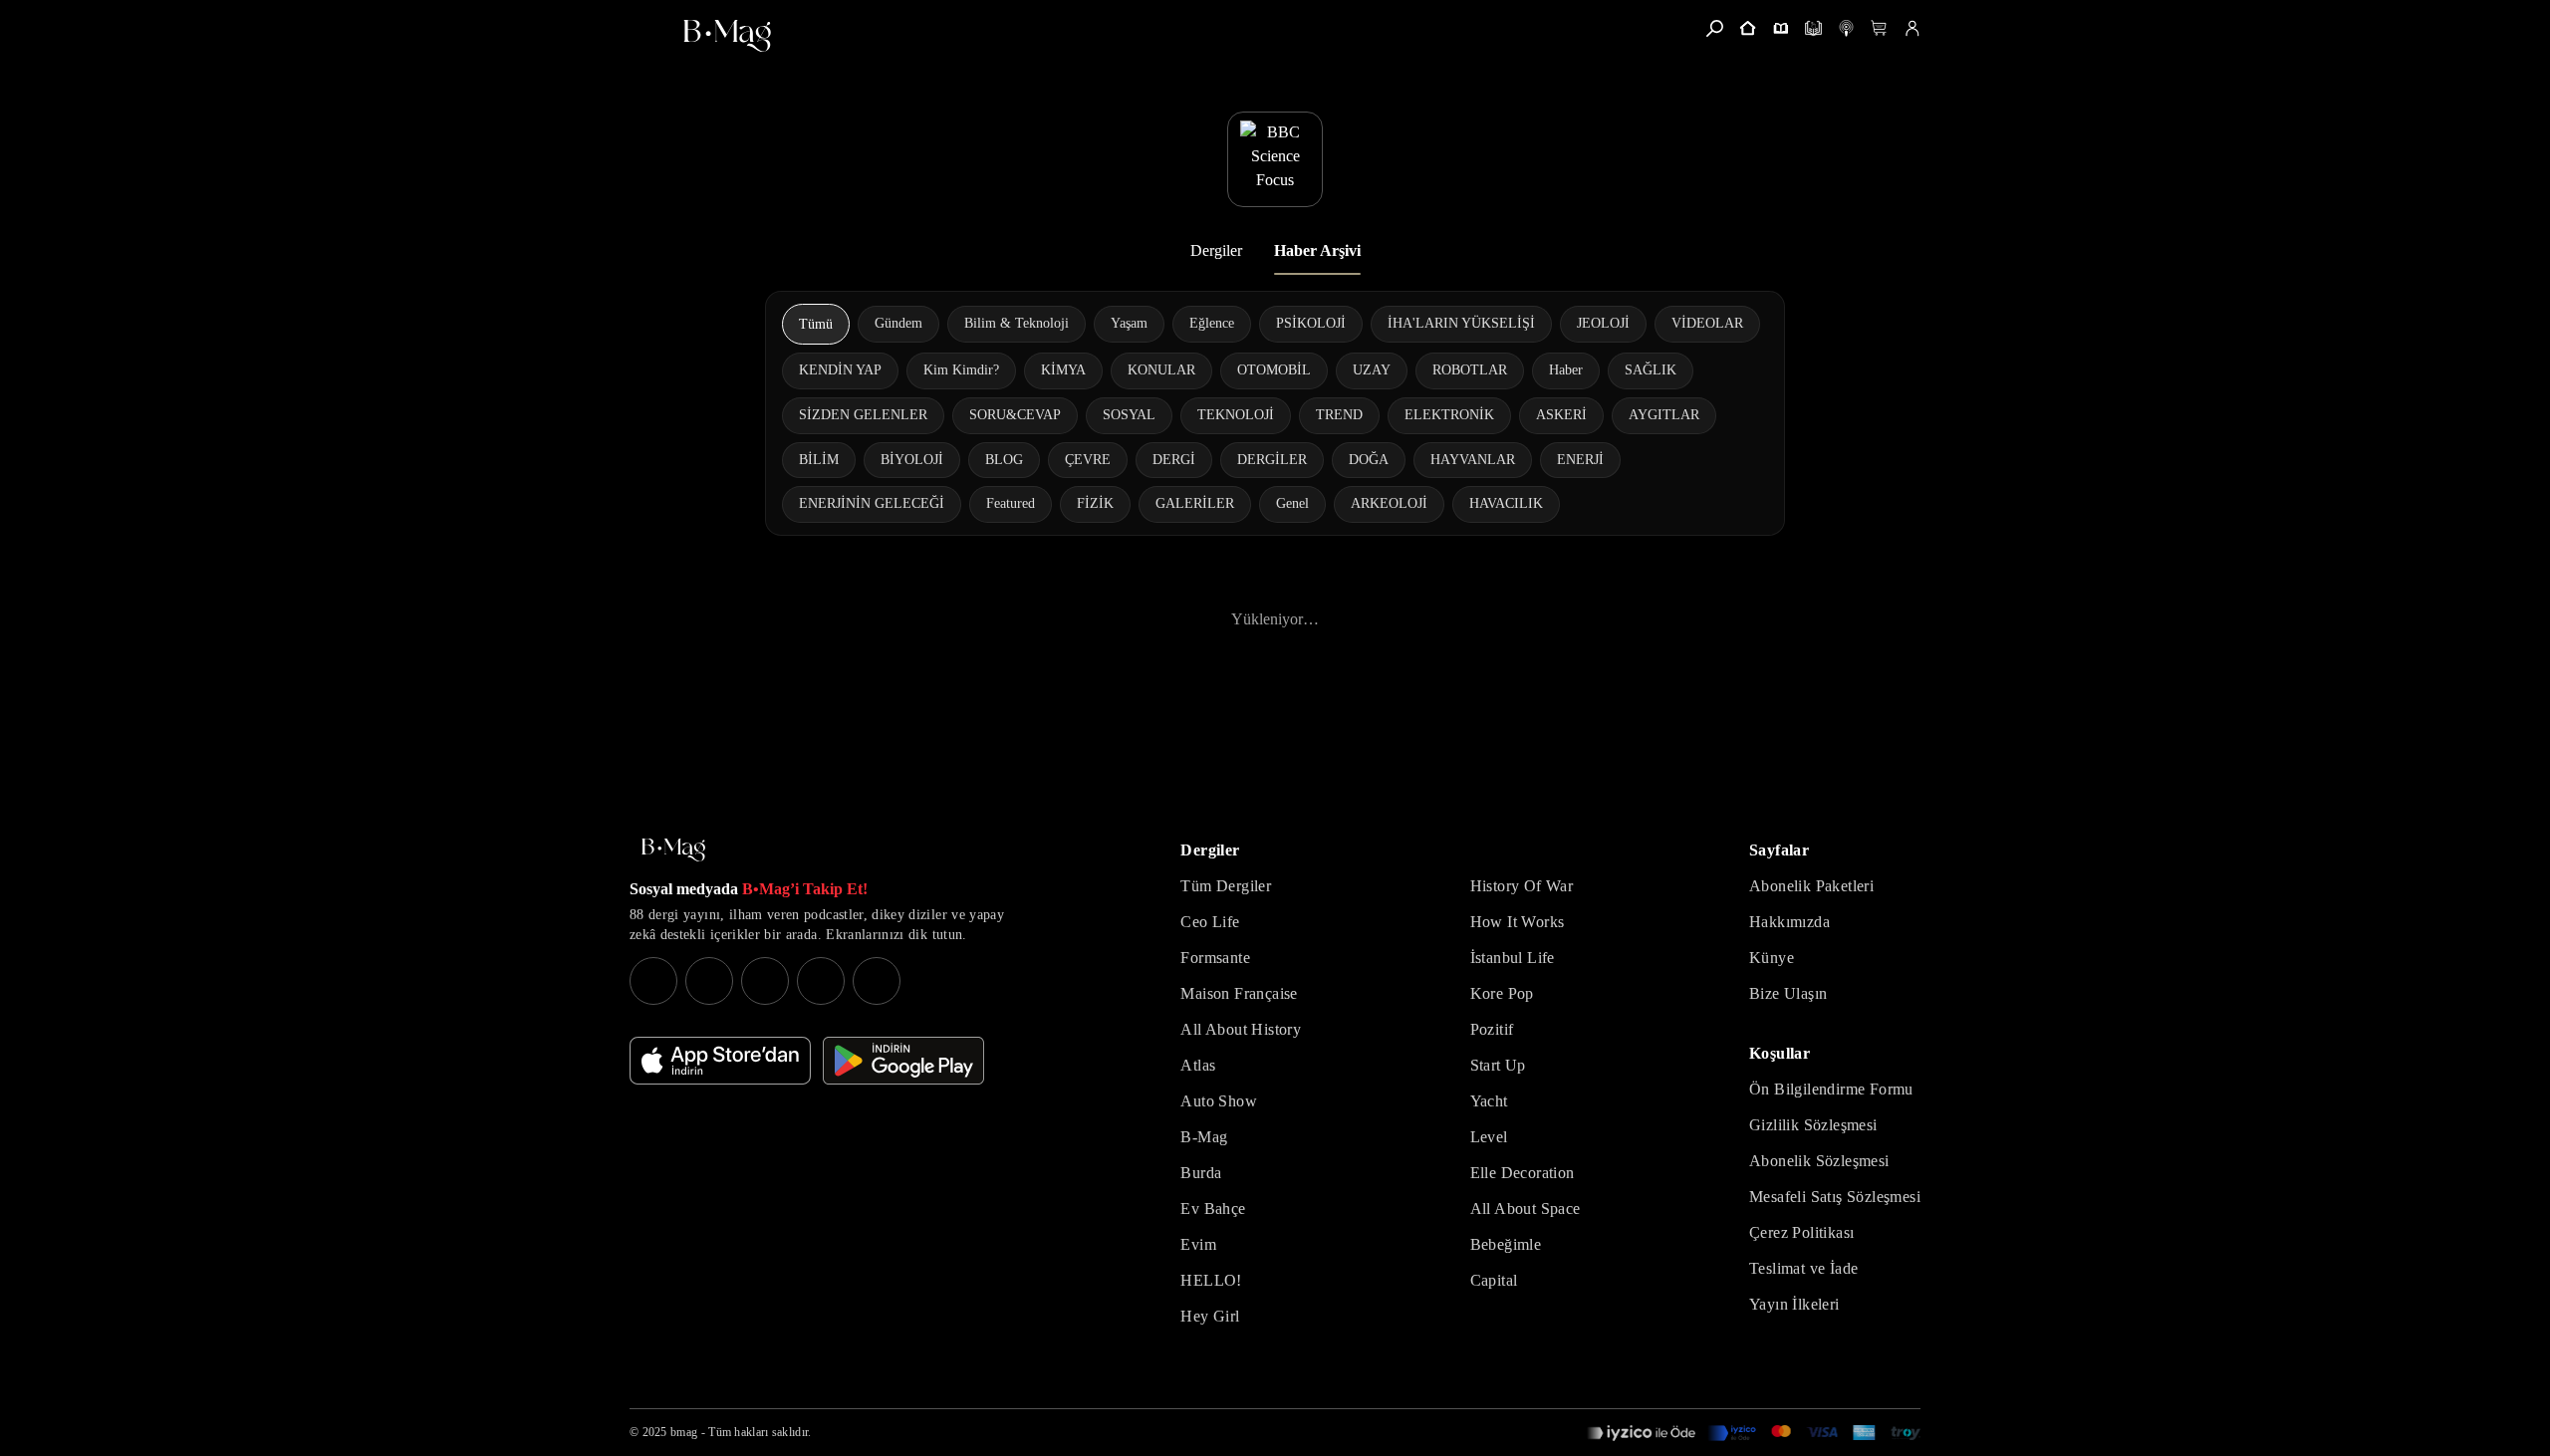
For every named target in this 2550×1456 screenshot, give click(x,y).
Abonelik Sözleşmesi (1819, 1161)
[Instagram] (653, 981)
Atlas (1198, 1065)
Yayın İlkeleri (1794, 1304)
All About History (1241, 1029)
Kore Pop (1502, 993)
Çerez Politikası (1801, 1232)
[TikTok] (877, 981)
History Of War (1522, 886)
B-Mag (1204, 1137)
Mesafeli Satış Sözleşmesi (1835, 1197)
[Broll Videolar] (1846, 28)
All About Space (1526, 1209)
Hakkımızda (1789, 922)
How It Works (1518, 922)
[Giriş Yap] (1912, 28)
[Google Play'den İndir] (903, 1061)
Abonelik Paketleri (1811, 886)
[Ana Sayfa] (673, 850)
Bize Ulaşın (1788, 993)
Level (1489, 1137)
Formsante (1215, 958)
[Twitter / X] (765, 981)
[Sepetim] (1879, 28)
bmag (684, 1432)
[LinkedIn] (821, 981)
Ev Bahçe (1213, 1209)
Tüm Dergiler (1226, 886)
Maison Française (1239, 993)
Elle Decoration (1523, 1173)
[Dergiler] (1781, 28)
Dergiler (1216, 250)
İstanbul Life (1513, 958)
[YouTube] (709, 981)
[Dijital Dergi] (1813, 28)
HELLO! (1211, 1280)
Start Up (1498, 1065)
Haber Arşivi (1317, 250)
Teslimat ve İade (1803, 1268)
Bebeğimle (1506, 1244)
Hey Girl (1210, 1316)
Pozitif (1492, 1029)
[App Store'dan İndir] (720, 1061)
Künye (1772, 958)
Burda (1201, 1173)
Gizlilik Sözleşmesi (1813, 1125)
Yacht (1489, 1101)
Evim (1198, 1244)
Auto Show (1219, 1101)
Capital (1494, 1280)
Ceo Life (1210, 922)
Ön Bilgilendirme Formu (1831, 1089)
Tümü (816, 324)
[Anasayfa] (1748, 28)
